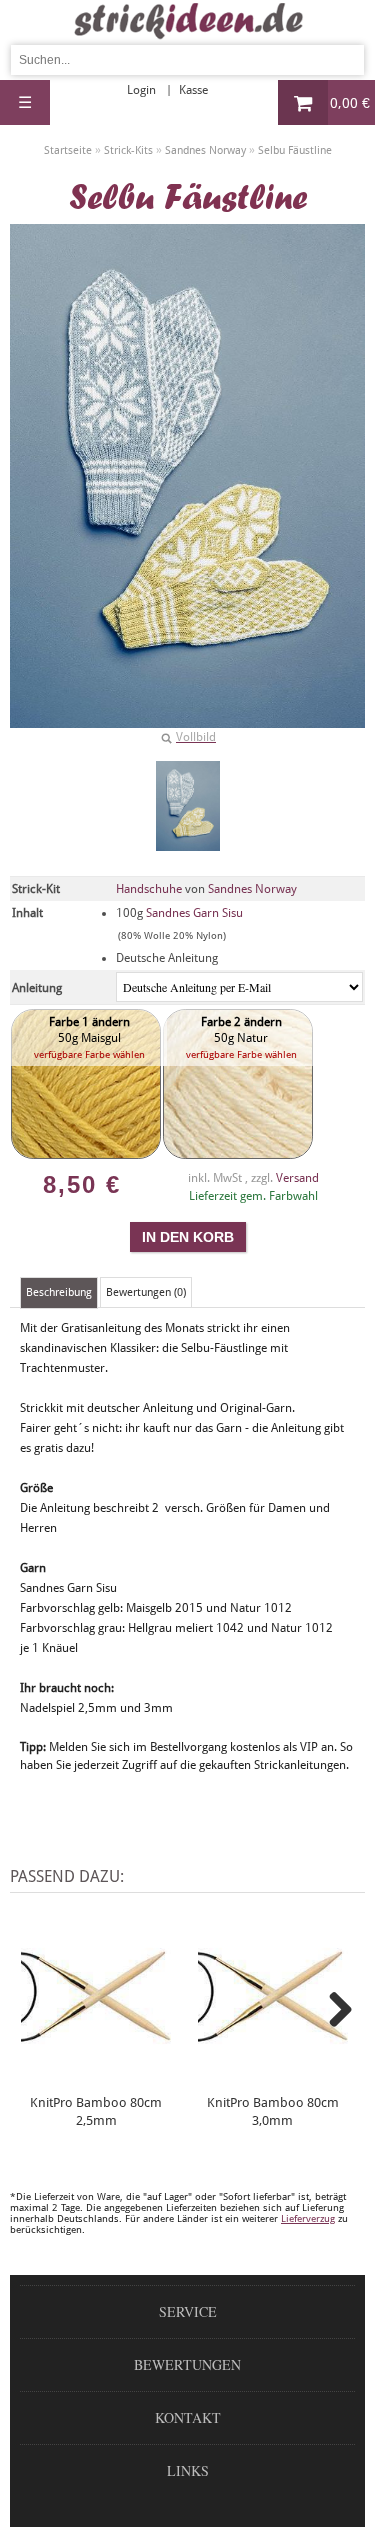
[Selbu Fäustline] (188, 806)
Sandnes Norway (252, 889)
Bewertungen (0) (146, 1292)
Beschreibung (59, 1292)
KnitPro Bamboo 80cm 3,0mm (273, 2111)
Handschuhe (149, 889)
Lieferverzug (308, 2218)
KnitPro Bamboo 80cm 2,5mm (96, 2111)
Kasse (193, 90)
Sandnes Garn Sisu (194, 913)
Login (141, 90)
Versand (297, 1178)
